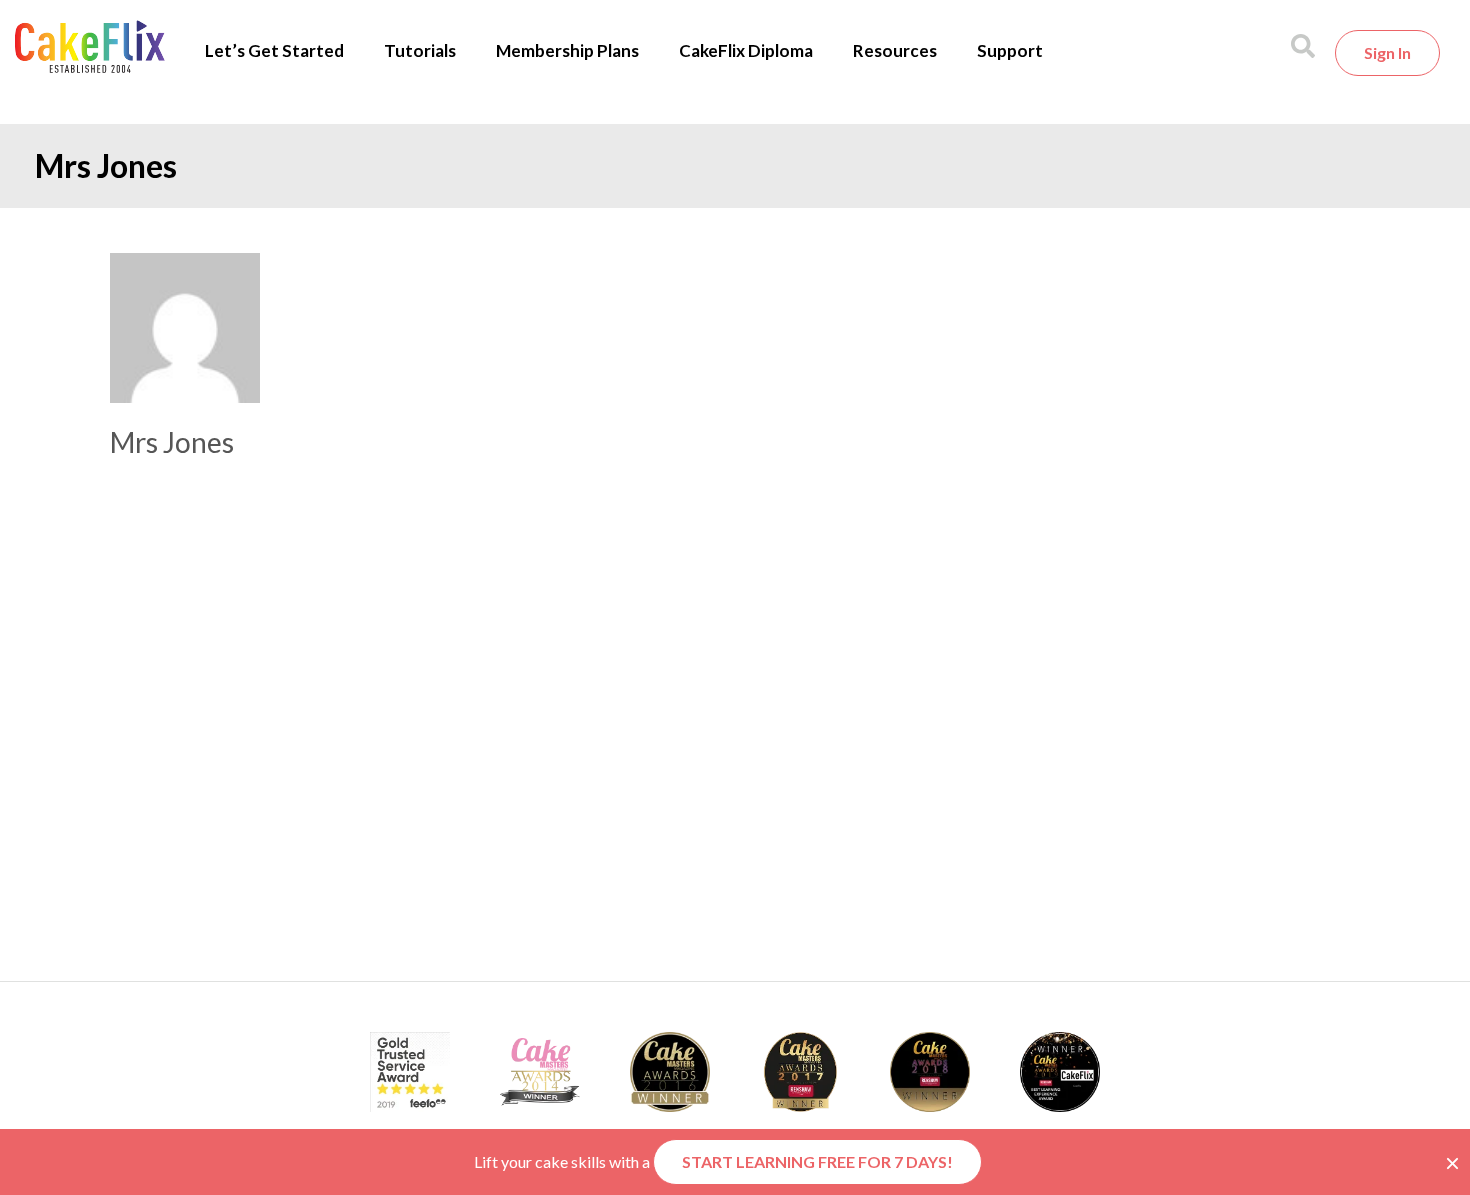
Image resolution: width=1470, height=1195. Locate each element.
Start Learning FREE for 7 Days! (817, 1161)
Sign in (1387, 52)
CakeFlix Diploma (746, 50)
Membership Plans (567, 50)
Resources (895, 50)
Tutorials (420, 50)
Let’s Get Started (274, 50)
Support (1010, 50)
